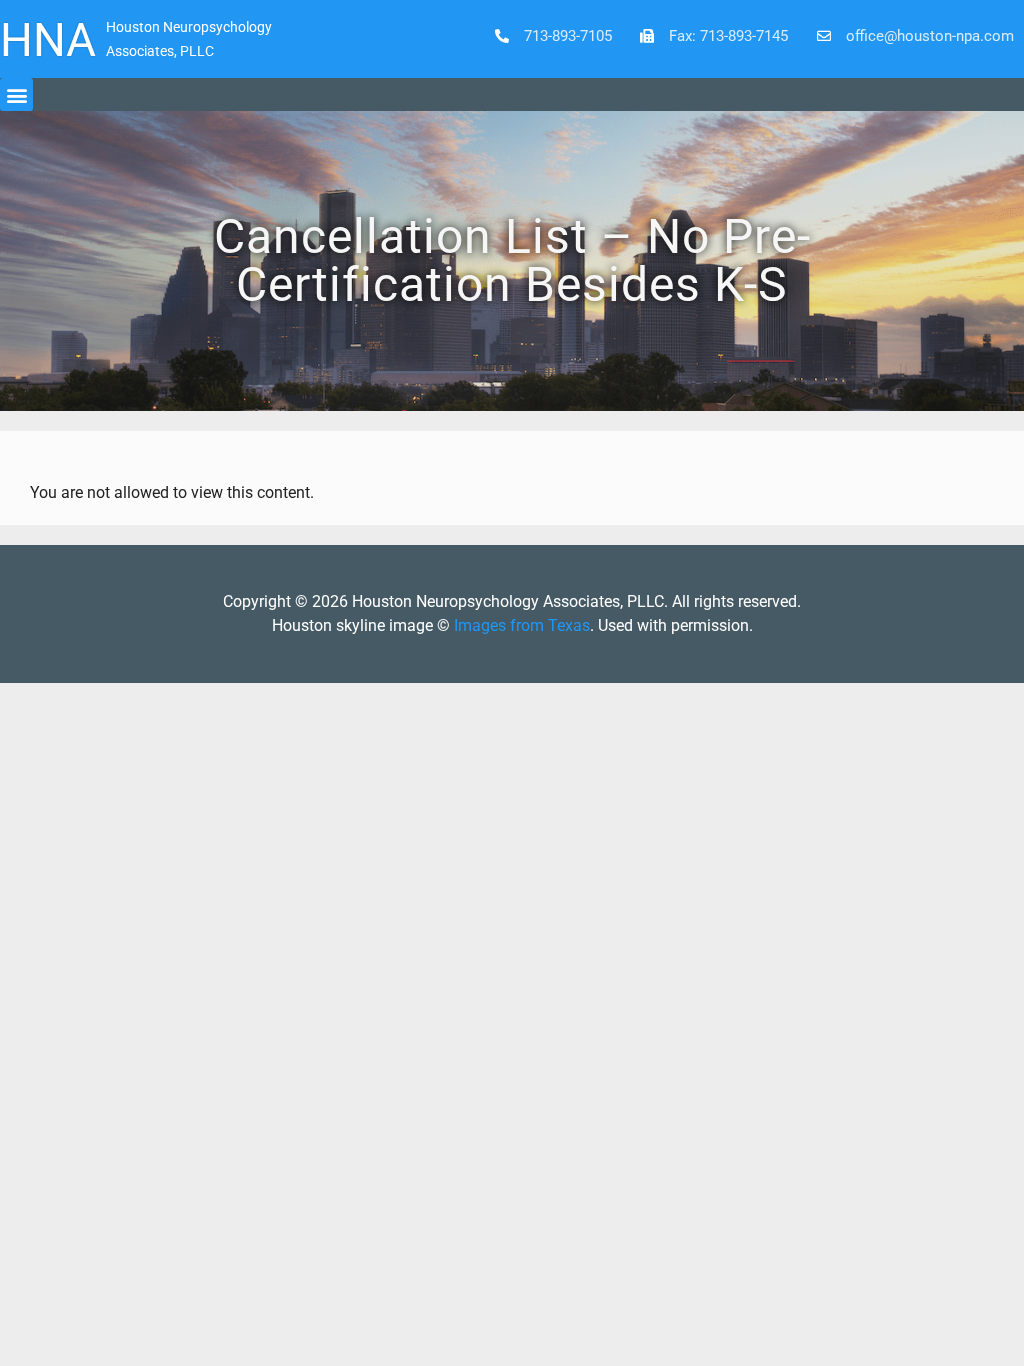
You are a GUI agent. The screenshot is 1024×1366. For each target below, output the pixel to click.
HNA (48, 40)
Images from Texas (522, 625)
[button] (16, 94)
